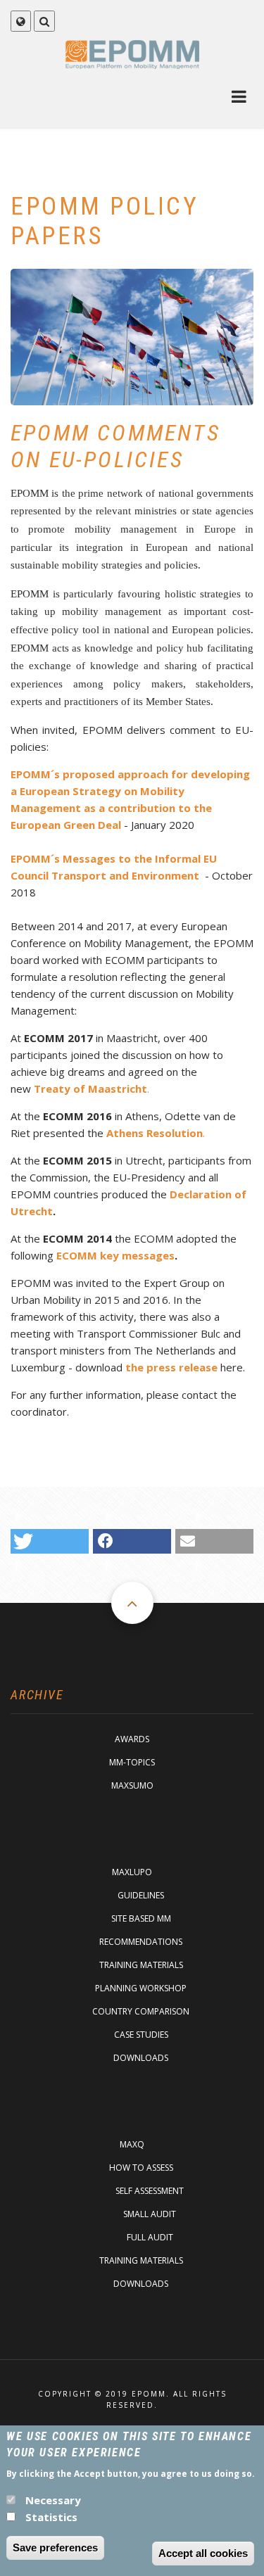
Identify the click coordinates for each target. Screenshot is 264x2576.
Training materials (141, 1965)
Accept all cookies (203, 2553)
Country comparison (141, 2011)
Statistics (51, 2517)
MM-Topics (132, 1762)
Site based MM (141, 1918)
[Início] (132, 54)
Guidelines (141, 1895)
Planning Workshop (141, 1988)
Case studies (141, 2035)
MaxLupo (132, 1872)
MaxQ (132, 2144)
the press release (171, 1367)
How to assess (141, 2168)
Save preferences (55, 2548)
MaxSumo (132, 1785)
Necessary (53, 2500)
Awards (132, 1739)
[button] (50, 1541)
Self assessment (150, 2191)
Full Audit (150, 2237)
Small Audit (150, 2214)
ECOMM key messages (115, 1255)
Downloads (141, 2058)
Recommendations (141, 1942)
